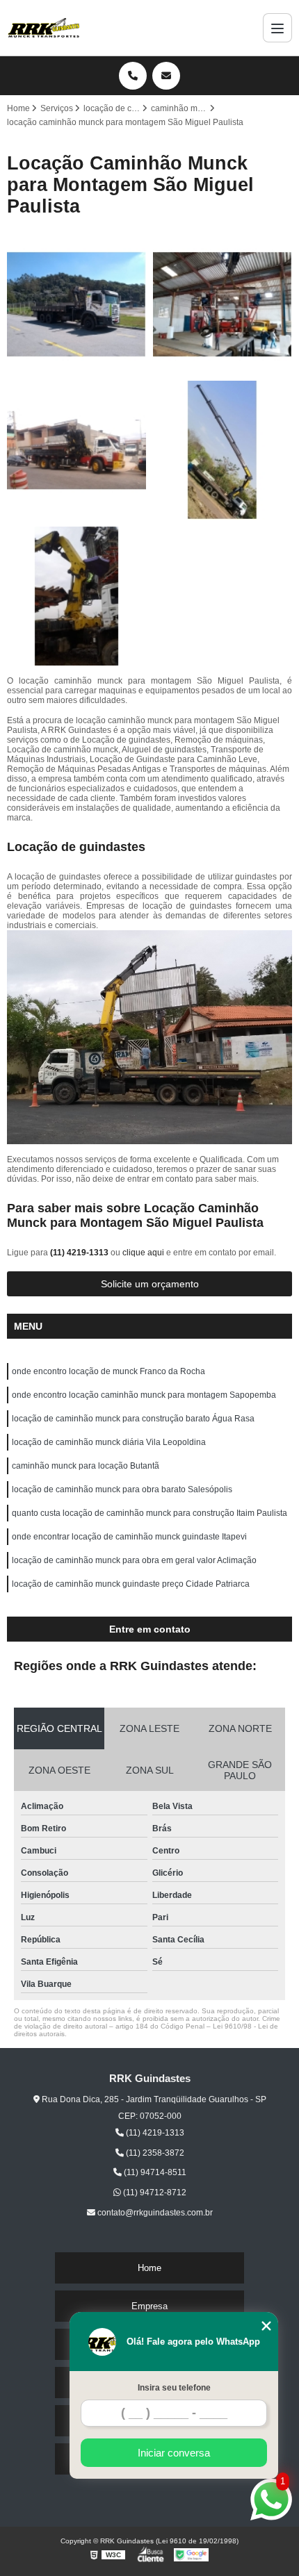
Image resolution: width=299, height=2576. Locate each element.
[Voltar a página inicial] (44, 28)
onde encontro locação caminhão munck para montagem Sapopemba (144, 1395)
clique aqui (143, 1253)
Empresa (149, 2306)
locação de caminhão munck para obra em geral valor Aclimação (134, 1560)
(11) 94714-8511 (154, 2172)
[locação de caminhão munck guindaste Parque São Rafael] (223, 304)
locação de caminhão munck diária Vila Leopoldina (109, 1442)
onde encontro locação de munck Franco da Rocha (108, 1371)
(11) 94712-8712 (154, 2193)
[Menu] (277, 28)
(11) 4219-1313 (80, 1253)
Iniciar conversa (174, 2453)
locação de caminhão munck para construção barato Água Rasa (133, 1419)
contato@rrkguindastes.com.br (154, 2213)
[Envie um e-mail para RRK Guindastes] (166, 76)
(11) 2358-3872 (154, 2153)
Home (149, 2268)
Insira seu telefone (174, 2388)
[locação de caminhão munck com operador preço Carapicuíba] (223, 450)
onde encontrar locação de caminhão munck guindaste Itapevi (129, 1537)
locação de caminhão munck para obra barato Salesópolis (122, 1489)
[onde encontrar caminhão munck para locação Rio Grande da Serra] (76, 304)
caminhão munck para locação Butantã (86, 1466)
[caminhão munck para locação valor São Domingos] (76, 450)
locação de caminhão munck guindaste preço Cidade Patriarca (131, 1584)
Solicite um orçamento (150, 1284)
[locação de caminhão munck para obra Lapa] (76, 596)
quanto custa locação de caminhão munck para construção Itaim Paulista (149, 1513)
